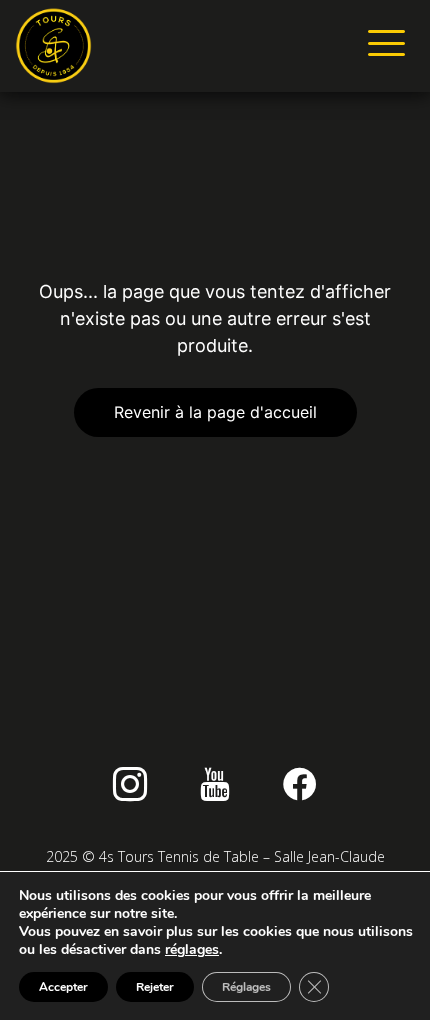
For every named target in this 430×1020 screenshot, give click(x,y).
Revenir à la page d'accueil (215, 412)
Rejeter (155, 987)
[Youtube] (215, 784)
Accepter (63, 987)
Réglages (246, 987)
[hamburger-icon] (382, 46)
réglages (192, 950)
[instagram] (130, 784)
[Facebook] (300, 784)
